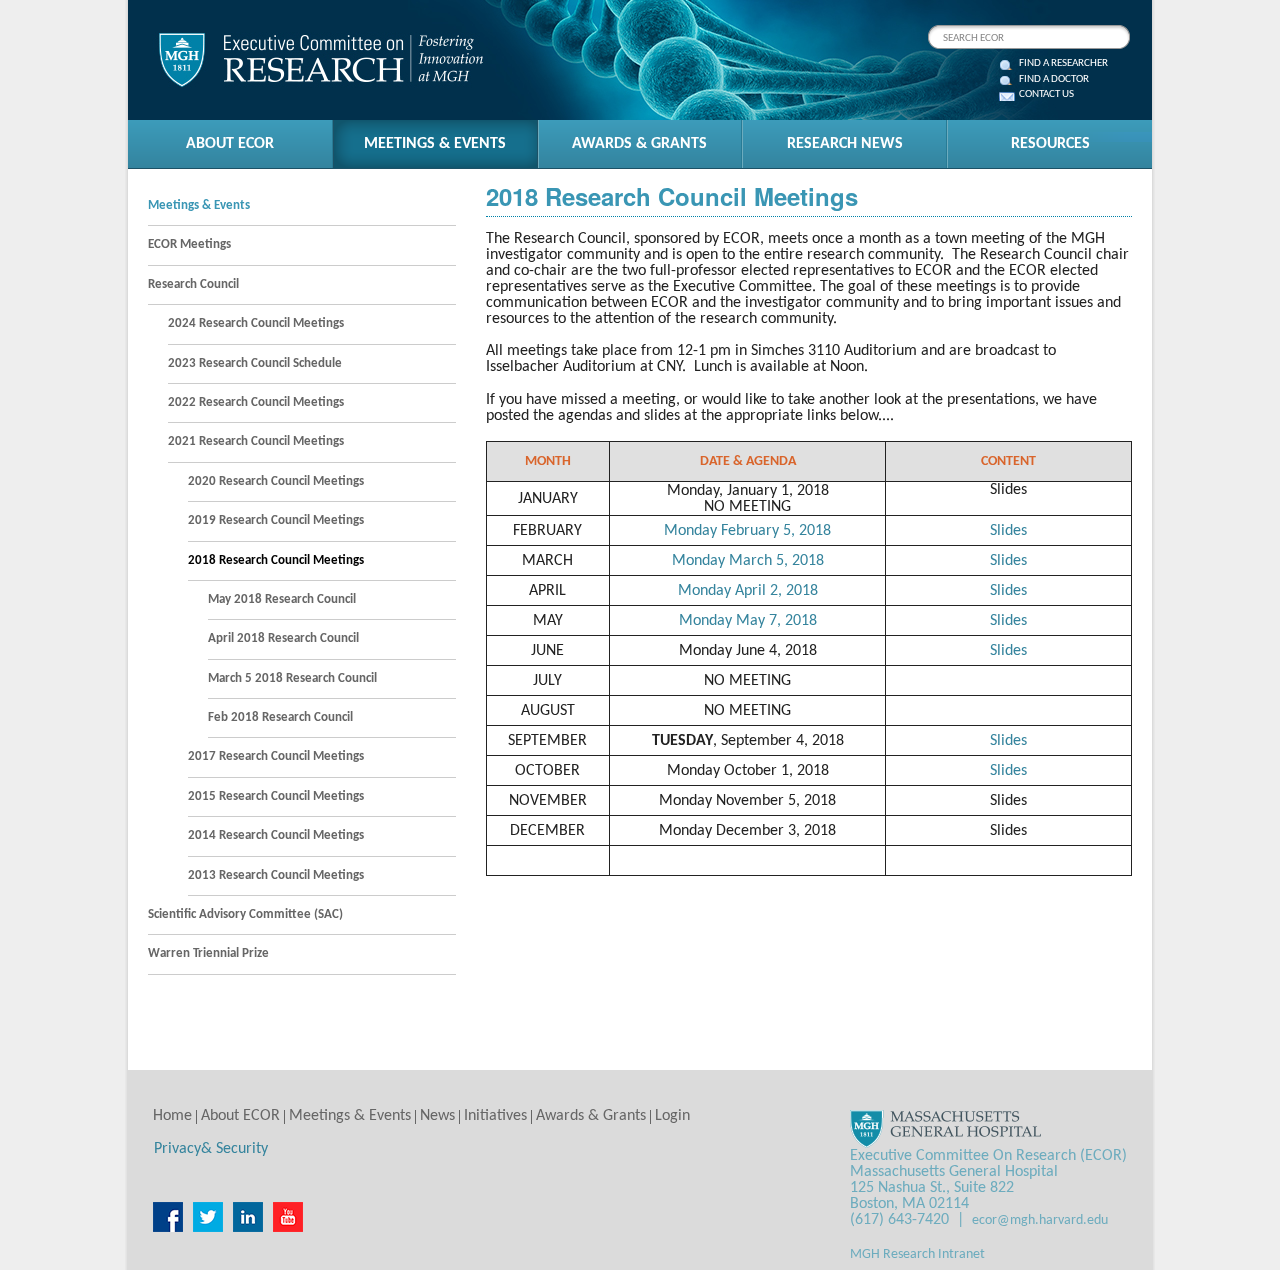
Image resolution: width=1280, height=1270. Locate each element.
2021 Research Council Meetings (256, 441)
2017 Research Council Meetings (276, 756)
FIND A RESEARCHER (1063, 64)
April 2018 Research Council (283, 638)
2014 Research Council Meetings (276, 835)
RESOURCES (1050, 144)
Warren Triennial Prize (208, 953)
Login (672, 1116)
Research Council (193, 284)
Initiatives (495, 1116)
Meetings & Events (199, 205)
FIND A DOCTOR (1054, 80)
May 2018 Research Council (282, 599)
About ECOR (240, 1116)
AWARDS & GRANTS (639, 144)
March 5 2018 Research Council (292, 678)
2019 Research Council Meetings (276, 520)
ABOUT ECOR (230, 144)
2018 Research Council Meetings (276, 560)
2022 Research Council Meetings (256, 402)
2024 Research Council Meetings (256, 323)
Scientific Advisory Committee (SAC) (245, 914)
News (437, 1116)
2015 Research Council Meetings (276, 796)
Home (172, 1116)
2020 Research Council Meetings (276, 481)
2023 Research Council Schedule (255, 363)
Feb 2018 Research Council (280, 717)
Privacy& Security (211, 1149)
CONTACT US (1046, 95)
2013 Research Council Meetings (276, 875)
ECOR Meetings (189, 244)
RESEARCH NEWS (845, 144)
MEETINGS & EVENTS (435, 144)
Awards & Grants (591, 1116)
